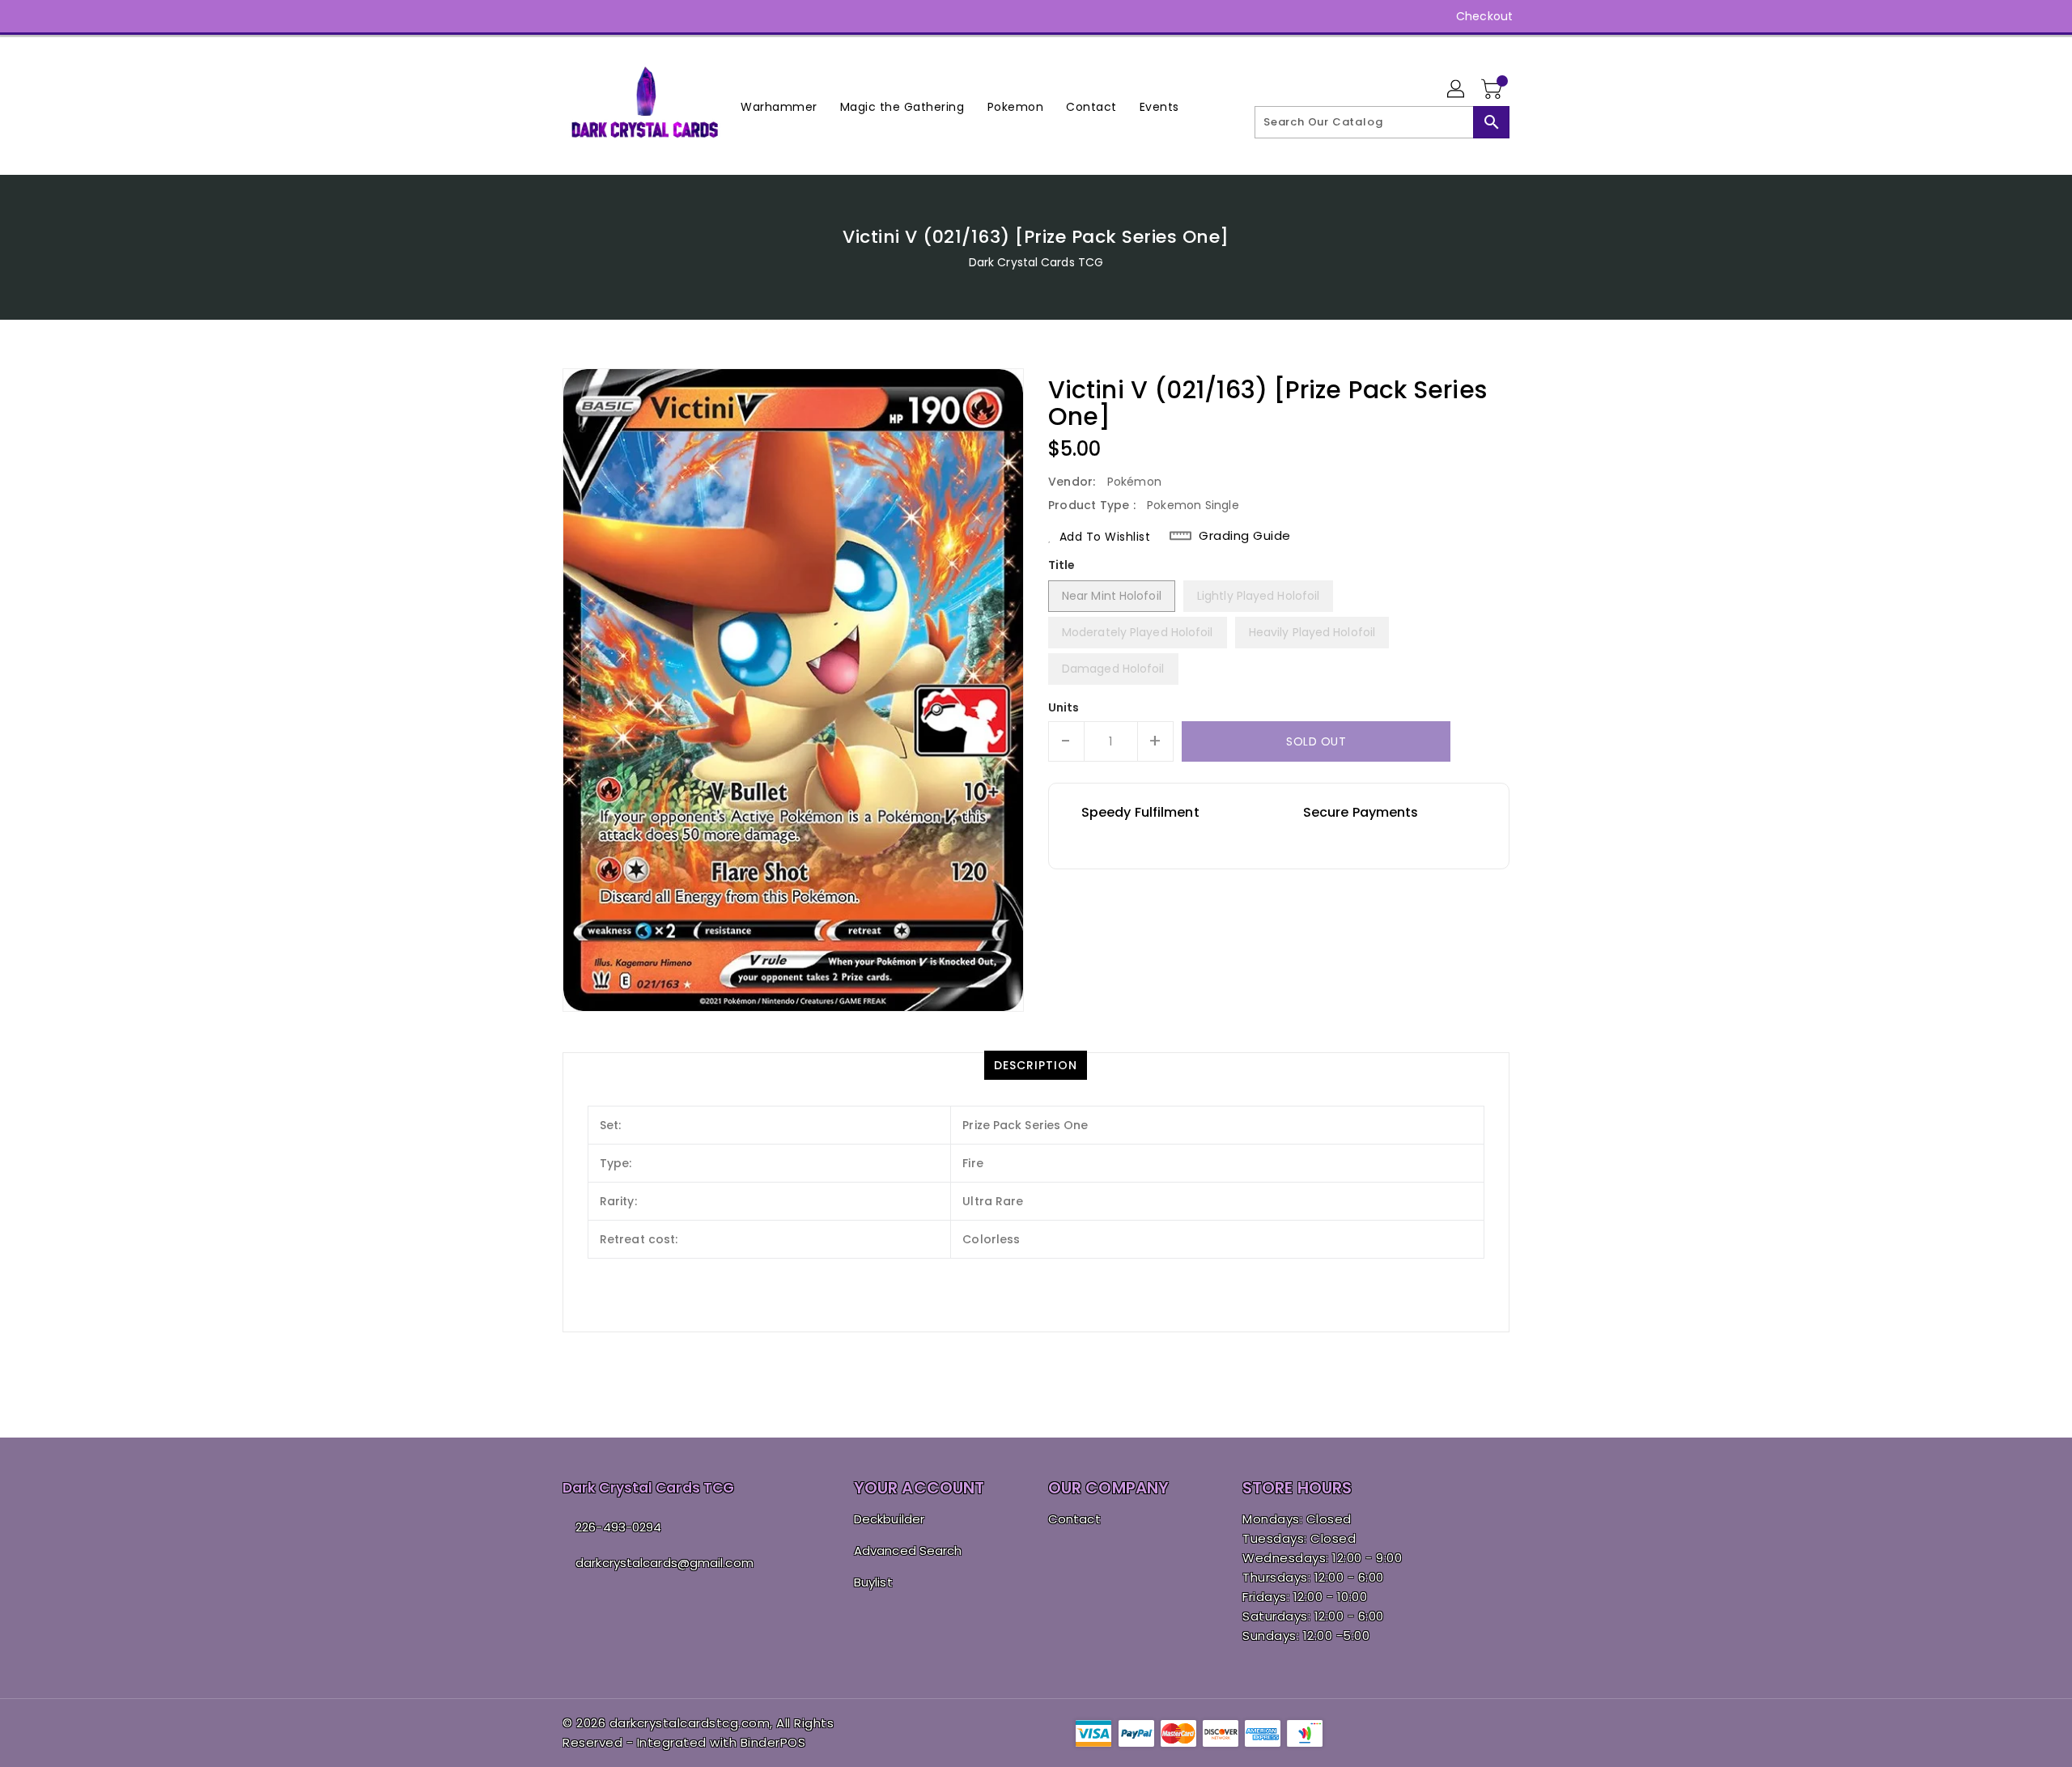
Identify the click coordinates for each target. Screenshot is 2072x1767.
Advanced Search (908, 1550)
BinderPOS (773, 1742)
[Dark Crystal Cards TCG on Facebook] (540, 16)
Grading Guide (1245, 536)
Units (1064, 707)
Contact (1074, 1519)
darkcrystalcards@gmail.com (664, 1563)
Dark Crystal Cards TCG (1036, 262)
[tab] (1036, 1065)
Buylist (873, 1582)
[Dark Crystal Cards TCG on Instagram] (571, 16)
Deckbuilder (889, 1519)
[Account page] (1457, 90)
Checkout (1484, 16)
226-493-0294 (618, 1527)
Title (1062, 565)
